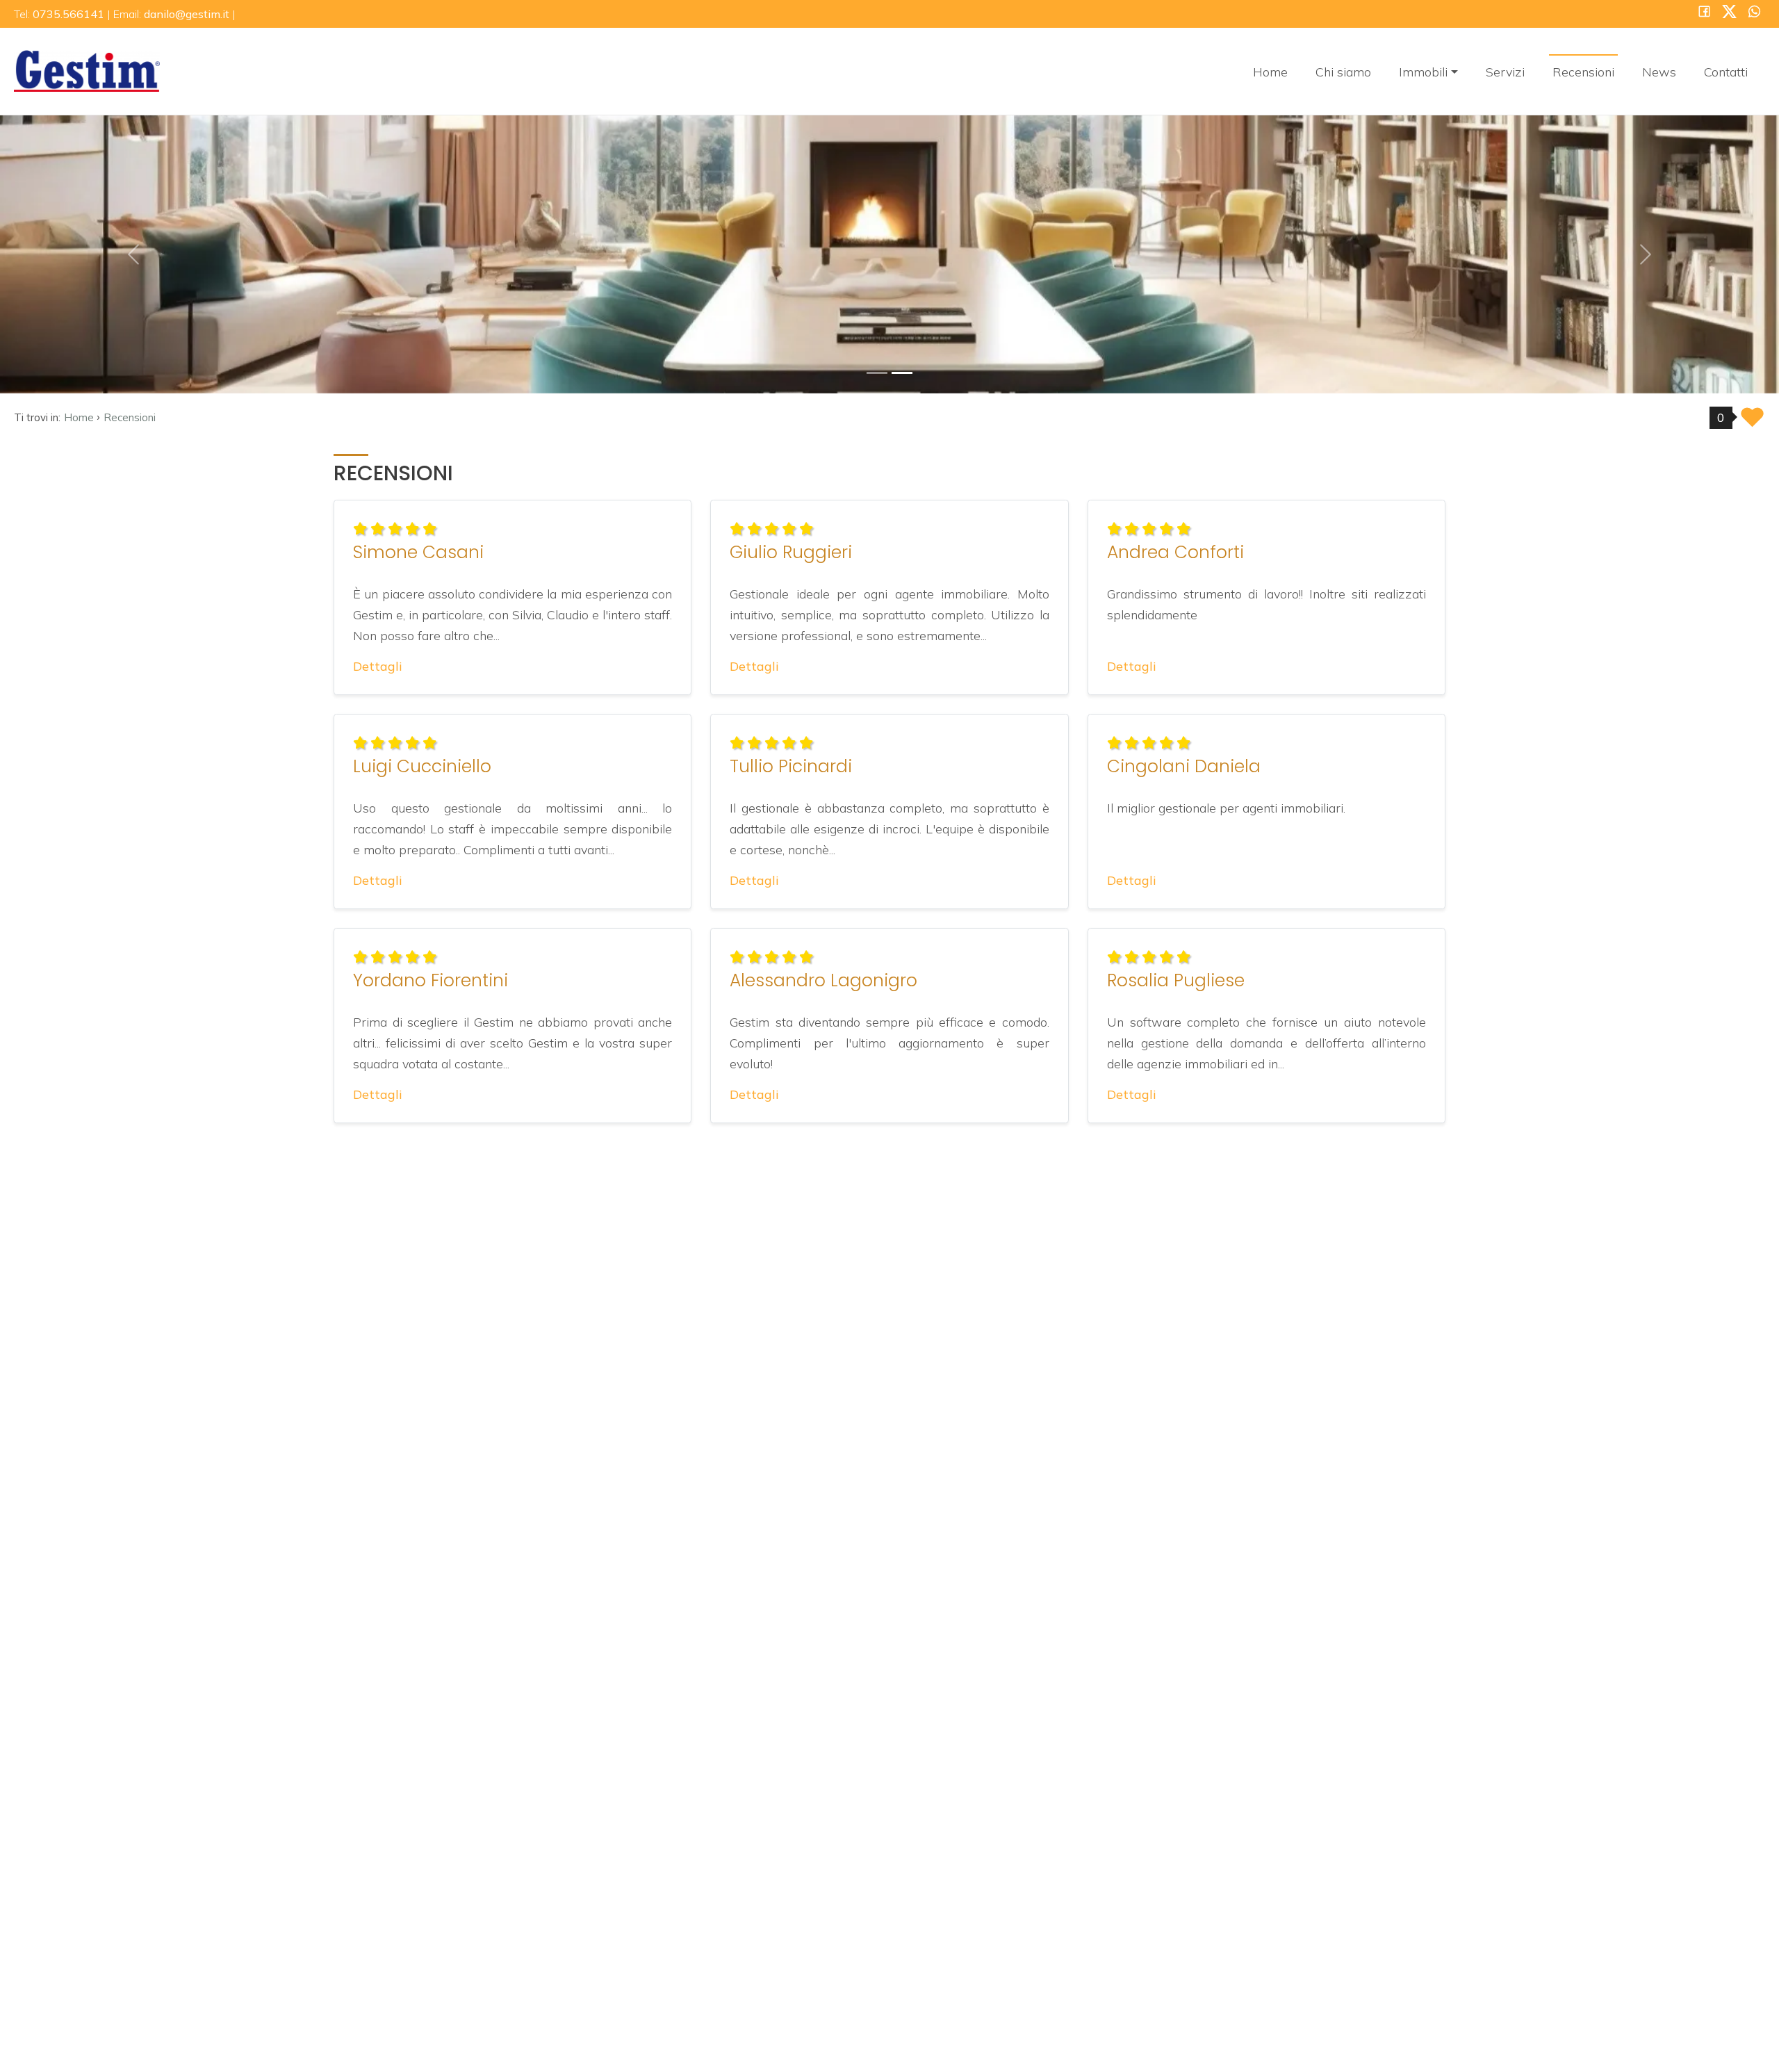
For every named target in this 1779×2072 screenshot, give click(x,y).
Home (1270, 72)
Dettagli (378, 666)
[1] (902, 373)
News (1659, 72)
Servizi (1505, 72)
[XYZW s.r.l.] (87, 70)
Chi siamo (1343, 72)
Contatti (1726, 72)
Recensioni (1583, 72)
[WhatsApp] (1754, 13)
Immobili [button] (1423, 72)
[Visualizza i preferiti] (1752, 422)
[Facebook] (1704, 13)
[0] (877, 373)
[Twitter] (1729, 13)
